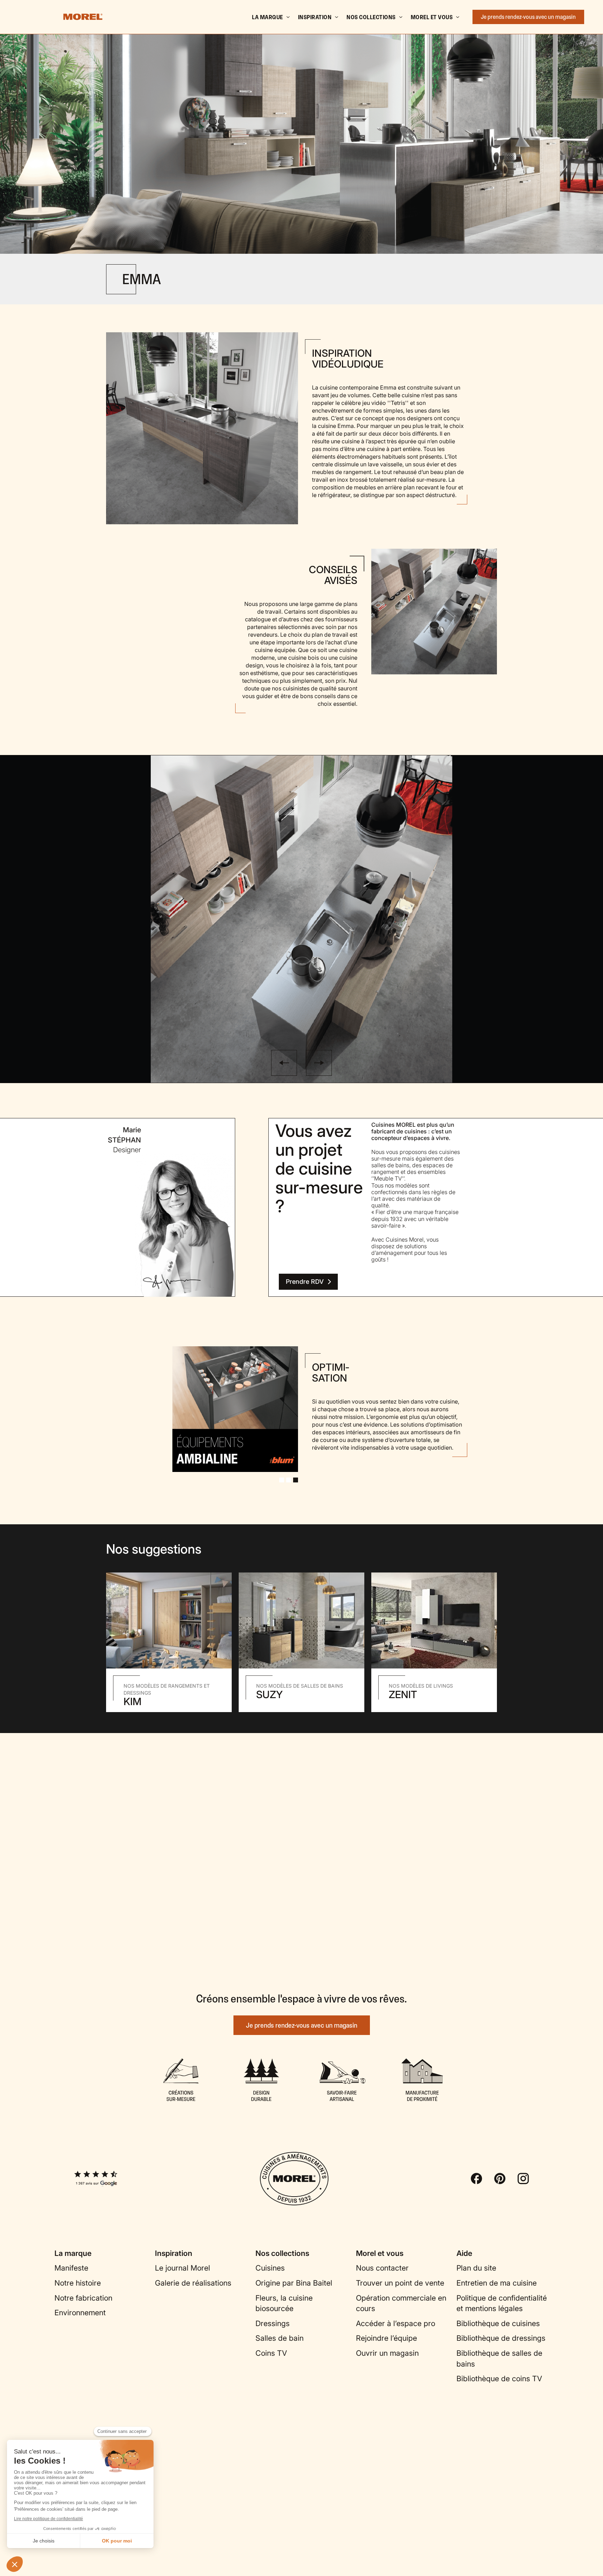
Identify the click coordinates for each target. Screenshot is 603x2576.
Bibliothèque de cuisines (498, 2323)
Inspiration (315, 17)
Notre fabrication (83, 2298)
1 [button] (282, 1480)
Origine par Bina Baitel (294, 2283)
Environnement (80, 2312)
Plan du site (476, 2268)
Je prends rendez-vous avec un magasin (302, 2025)
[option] (301, 127)
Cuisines (270, 2268)
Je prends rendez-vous (528, 17)
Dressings (273, 2323)
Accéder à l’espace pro (396, 2323)
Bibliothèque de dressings (501, 2338)
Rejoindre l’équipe (386, 2338)
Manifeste (71, 2268)
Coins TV (271, 2353)
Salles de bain (280, 2338)
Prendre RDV (305, 1282)
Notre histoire (78, 2283)
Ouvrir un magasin (387, 2353)
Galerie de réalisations (193, 2283)
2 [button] (289, 1480)
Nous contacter (382, 2268)
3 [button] (296, 1480)
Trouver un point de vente (400, 2283)
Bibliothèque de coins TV (499, 2379)
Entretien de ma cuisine (497, 2283)
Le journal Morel (183, 2268)
